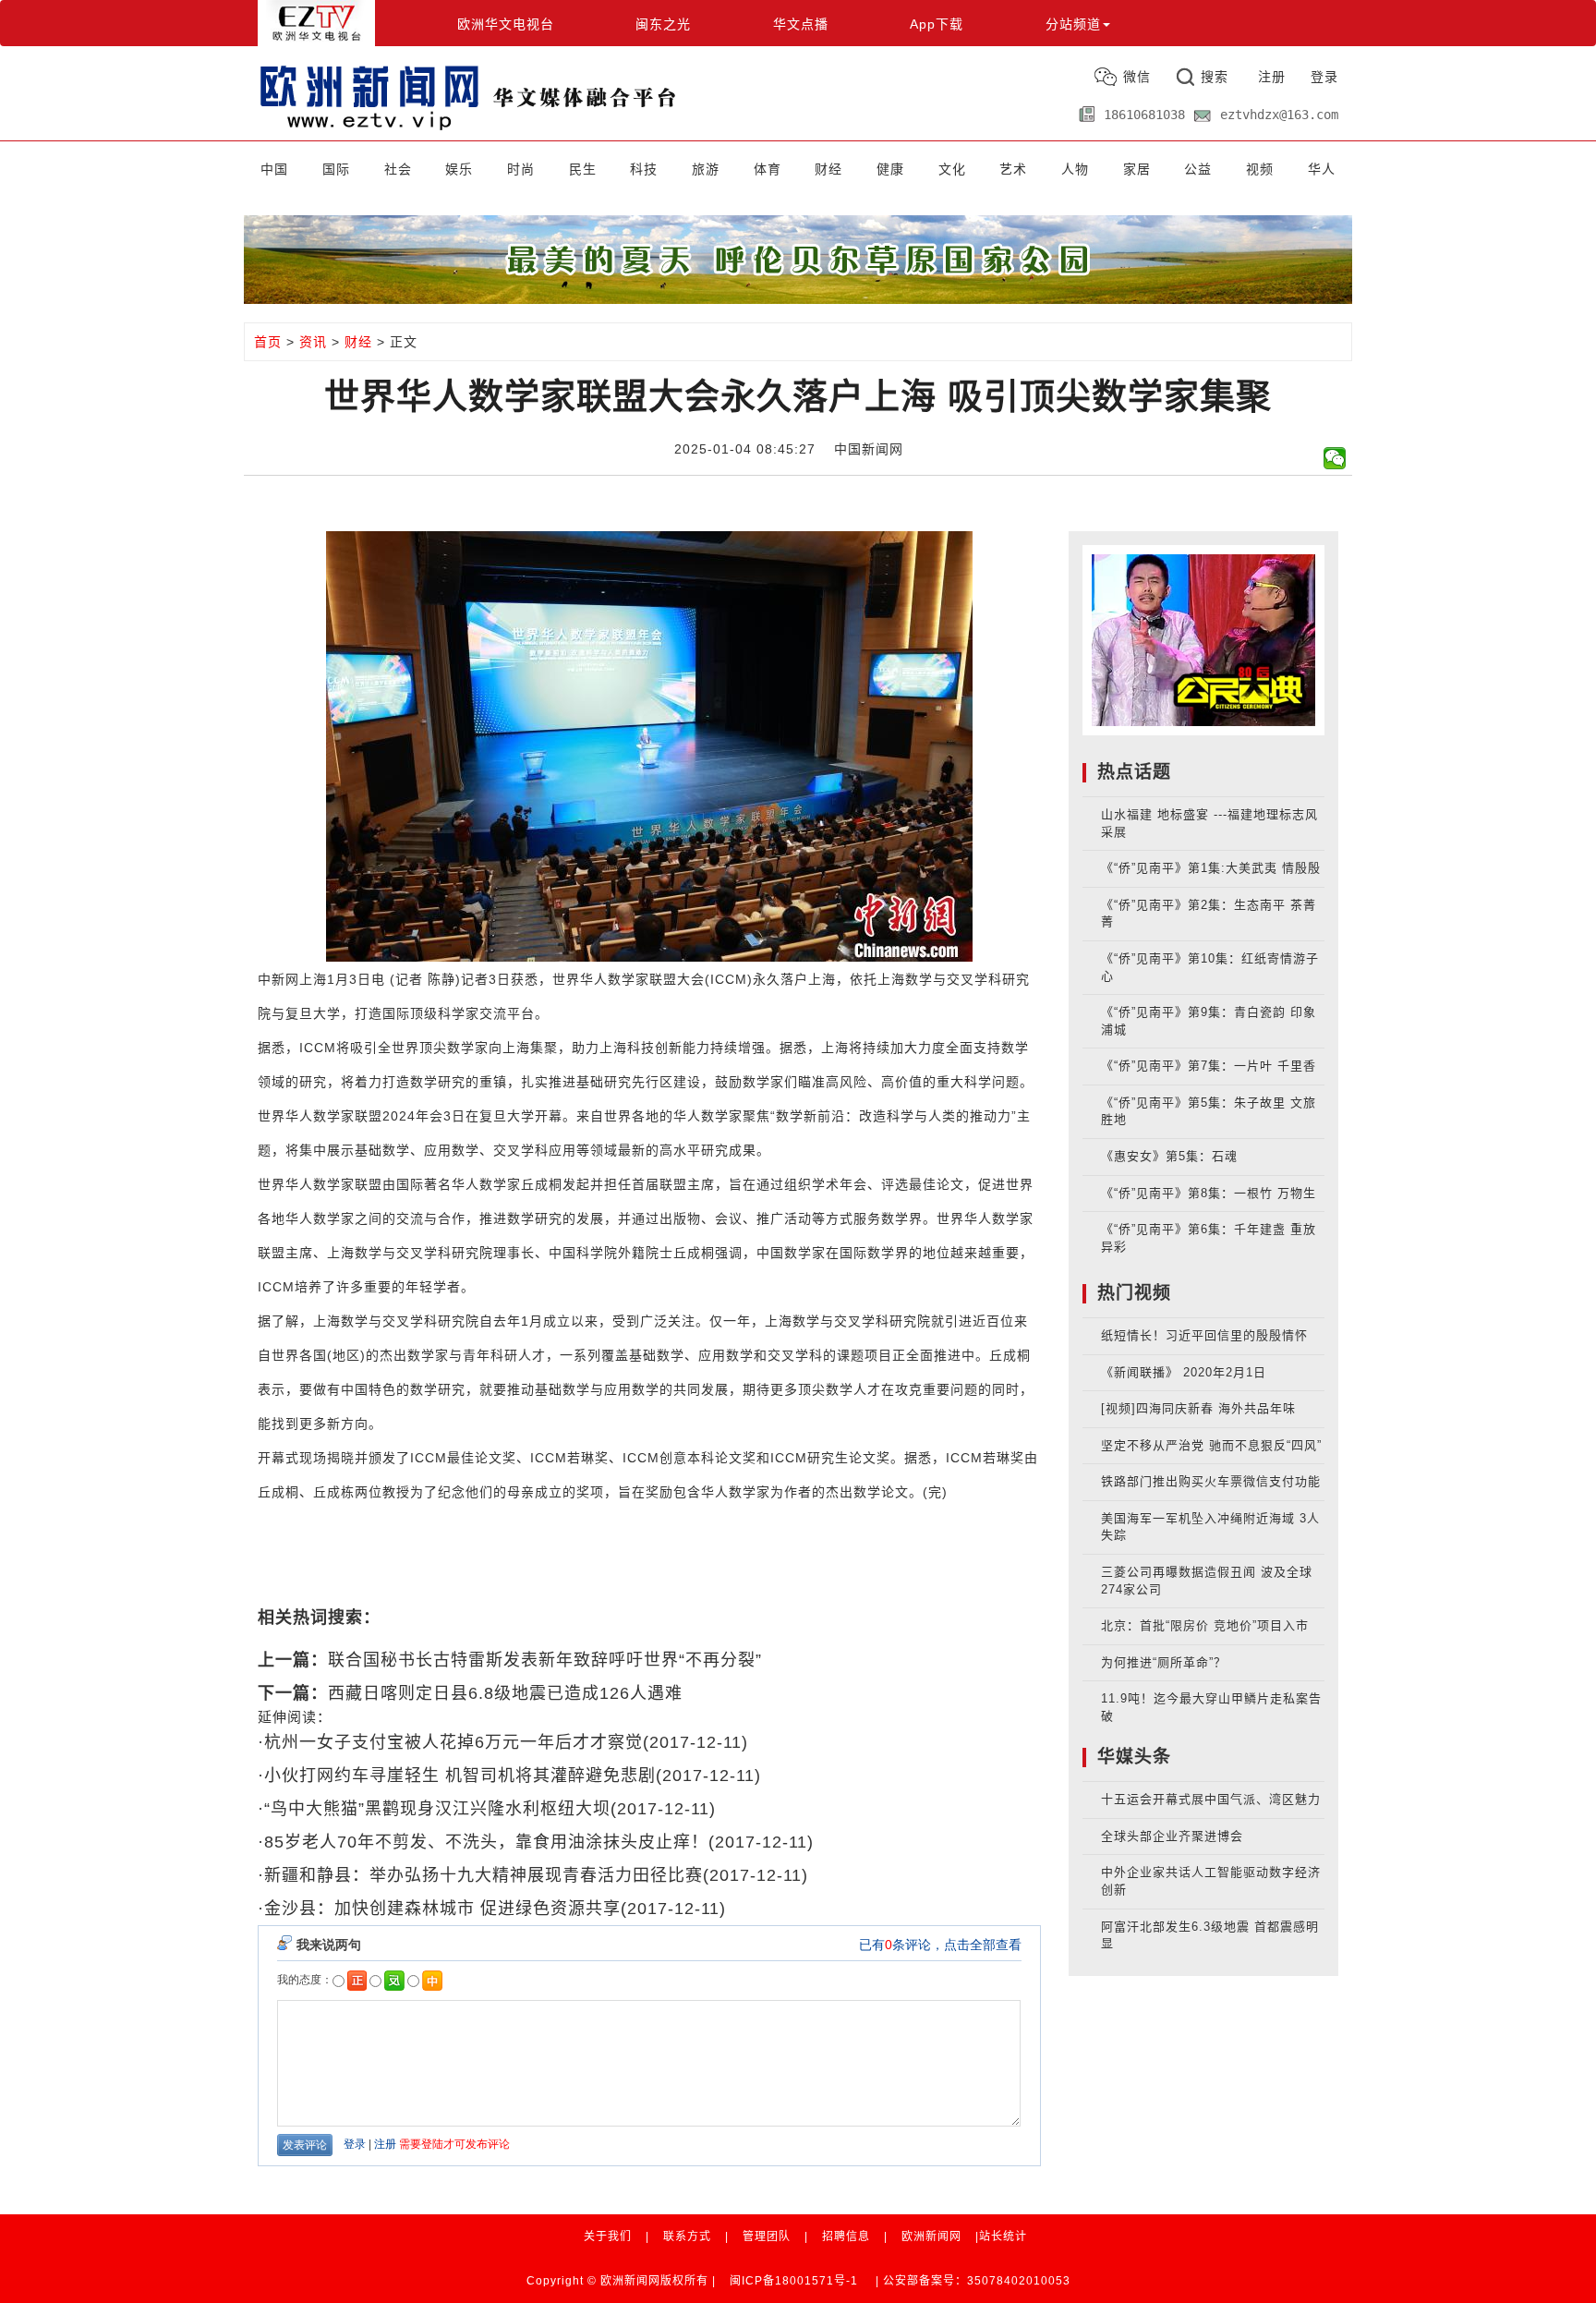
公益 (1198, 169)
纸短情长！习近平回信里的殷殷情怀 (1204, 1335)
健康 (890, 169)
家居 (1137, 169)
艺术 (1013, 169)
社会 (398, 169)
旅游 (706, 169)
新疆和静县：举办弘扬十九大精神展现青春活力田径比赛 (484, 1875)
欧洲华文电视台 (506, 24)
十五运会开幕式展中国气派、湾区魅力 (1211, 1799)
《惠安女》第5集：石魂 (1169, 1156)
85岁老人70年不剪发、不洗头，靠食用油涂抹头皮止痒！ (486, 1842)
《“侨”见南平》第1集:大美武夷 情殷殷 (1211, 868)
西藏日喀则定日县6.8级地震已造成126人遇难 (505, 1693)
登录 (1324, 77)
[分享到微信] (1335, 458)
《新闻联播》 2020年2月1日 (1184, 1372)
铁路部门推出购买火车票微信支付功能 (1211, 1481)
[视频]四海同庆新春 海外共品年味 (1198, 1408)
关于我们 (608, 2236)
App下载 (937, 24)
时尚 (521, 169)
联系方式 (687, 2236)
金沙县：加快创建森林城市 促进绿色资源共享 (442, 1909)
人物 (1075, 169)
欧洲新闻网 (931, 2236)
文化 (952, 169)
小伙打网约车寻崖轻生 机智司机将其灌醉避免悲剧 (460, 1776)
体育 (768, 169)
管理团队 (767, 2236)
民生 (583, 169)
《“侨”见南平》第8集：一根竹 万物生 (1209, 1193)
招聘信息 (846, 2236)
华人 (1322, 169)
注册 (1272, 77)
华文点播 (801, 24)
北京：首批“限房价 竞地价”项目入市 (1205, 1625)
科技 (644, 169)
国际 (336, 169)
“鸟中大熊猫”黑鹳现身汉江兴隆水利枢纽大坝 (437, 1809)
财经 (828, 169)
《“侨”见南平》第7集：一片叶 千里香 (1209, 1066)
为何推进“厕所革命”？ (1164, 1662)
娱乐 (459, 169)
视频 (1260, 169)
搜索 (1215, 77)
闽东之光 (663, 24)
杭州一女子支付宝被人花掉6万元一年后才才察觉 (453, 1742)
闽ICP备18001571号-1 (794, 2281)
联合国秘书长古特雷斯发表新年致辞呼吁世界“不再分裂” (545, 1660)
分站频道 (1073, 24)
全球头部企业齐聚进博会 (1172, 1836)
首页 (268, 342)
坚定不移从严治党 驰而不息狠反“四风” (1211, 1445)
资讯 (313, 342)
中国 (274, 169)
